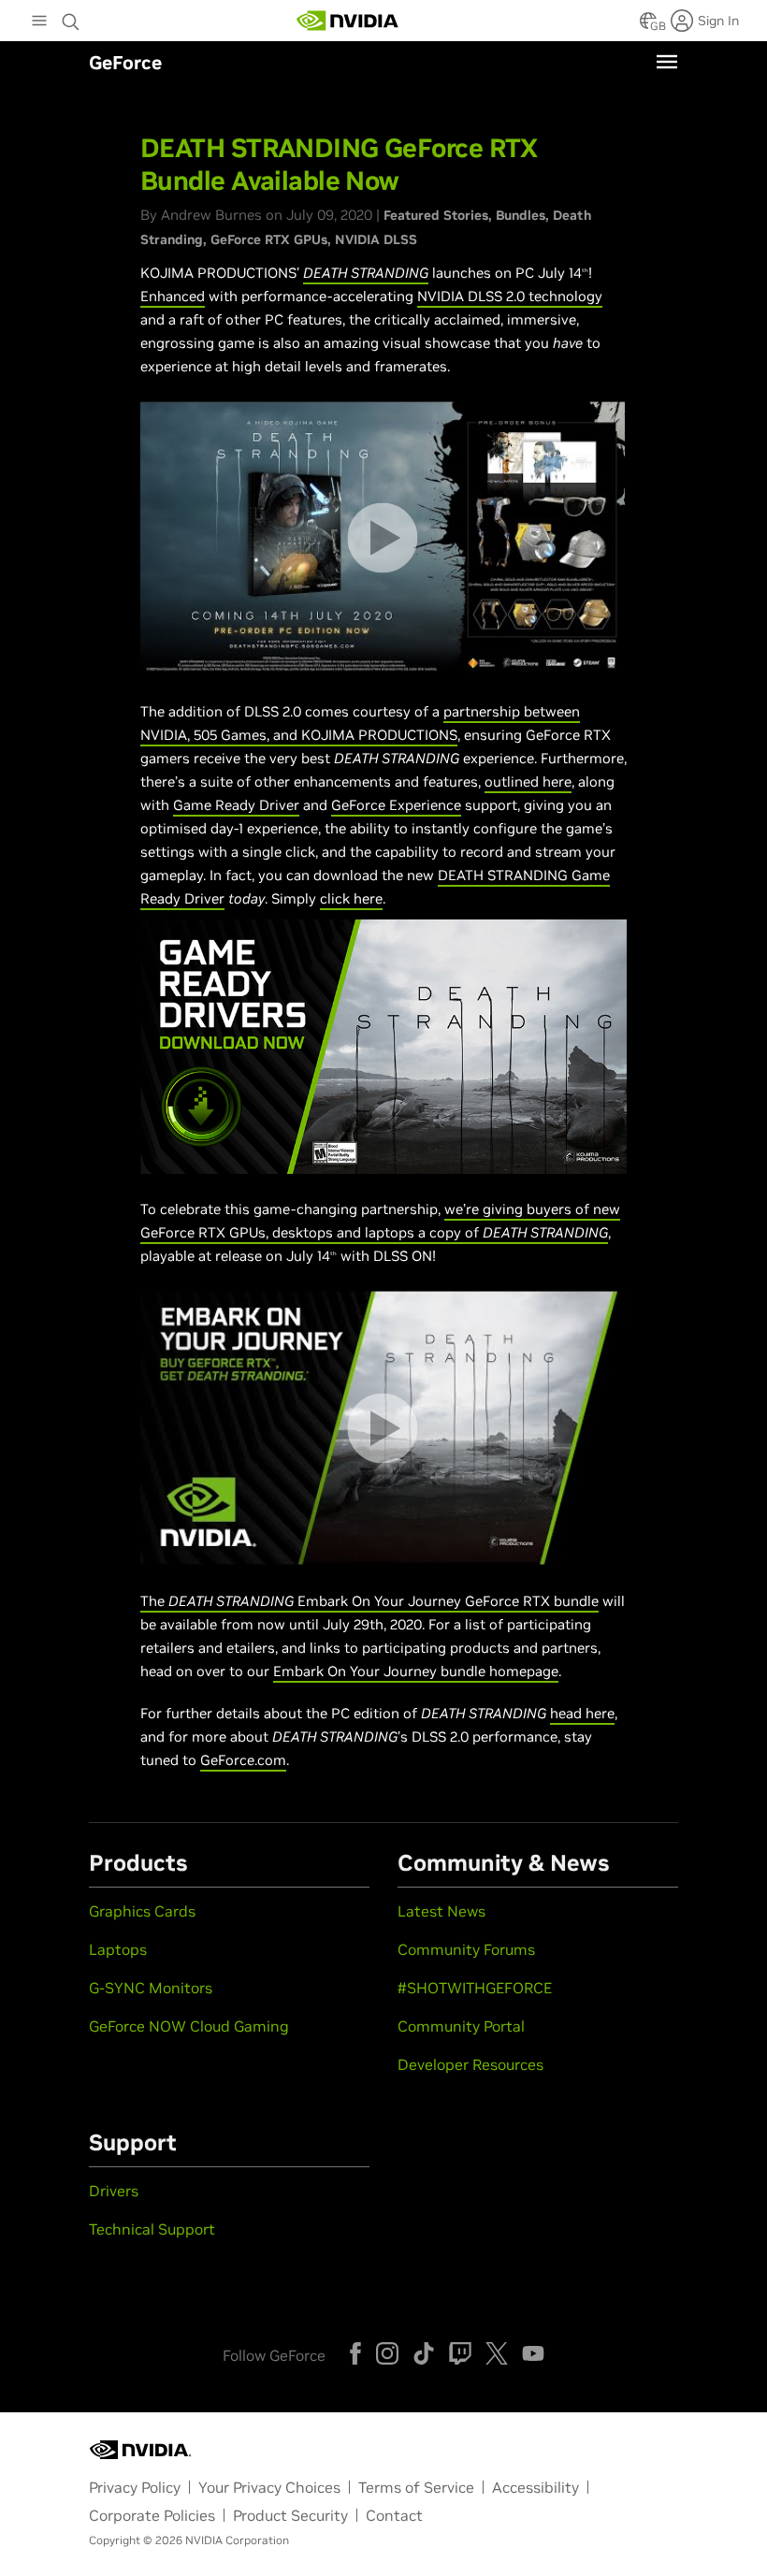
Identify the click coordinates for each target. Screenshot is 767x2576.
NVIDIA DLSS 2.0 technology (510, 296)
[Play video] (382, 538)
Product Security (290, 2515)
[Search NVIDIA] (71, 17)
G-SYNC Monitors (151, 1988)
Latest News (441, 1911)
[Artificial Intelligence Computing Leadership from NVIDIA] (348, 21)
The (154, 1601)
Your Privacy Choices (269, 2487)
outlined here (528, 781)
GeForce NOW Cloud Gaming (189, 2026)
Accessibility (535, 2487)
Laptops (118, 1949)
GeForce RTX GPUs (269, 239)
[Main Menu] (39, 22)
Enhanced (173, 296)
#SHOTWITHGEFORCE (475, 1988)
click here (351, 898)
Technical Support (152, 2229)
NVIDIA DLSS (376, 239)
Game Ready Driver (236, 805)
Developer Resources (470, 2064)
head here (582, 1713)
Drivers (114, 2191)
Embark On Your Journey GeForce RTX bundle (446, 1601)
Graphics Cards (142, 1911)
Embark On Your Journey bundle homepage (416, 1671)
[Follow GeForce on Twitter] (497, 2353)
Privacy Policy (135, 2487)
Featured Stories (436, 215)
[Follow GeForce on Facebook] (355, 2353)
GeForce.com (243, 1760)
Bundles (521, 215)
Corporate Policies (152, 2515)
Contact (394, 2515)
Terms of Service (416, 2487)
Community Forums (466, 1949)
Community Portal (461, 2026)
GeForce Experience (396, 805)
